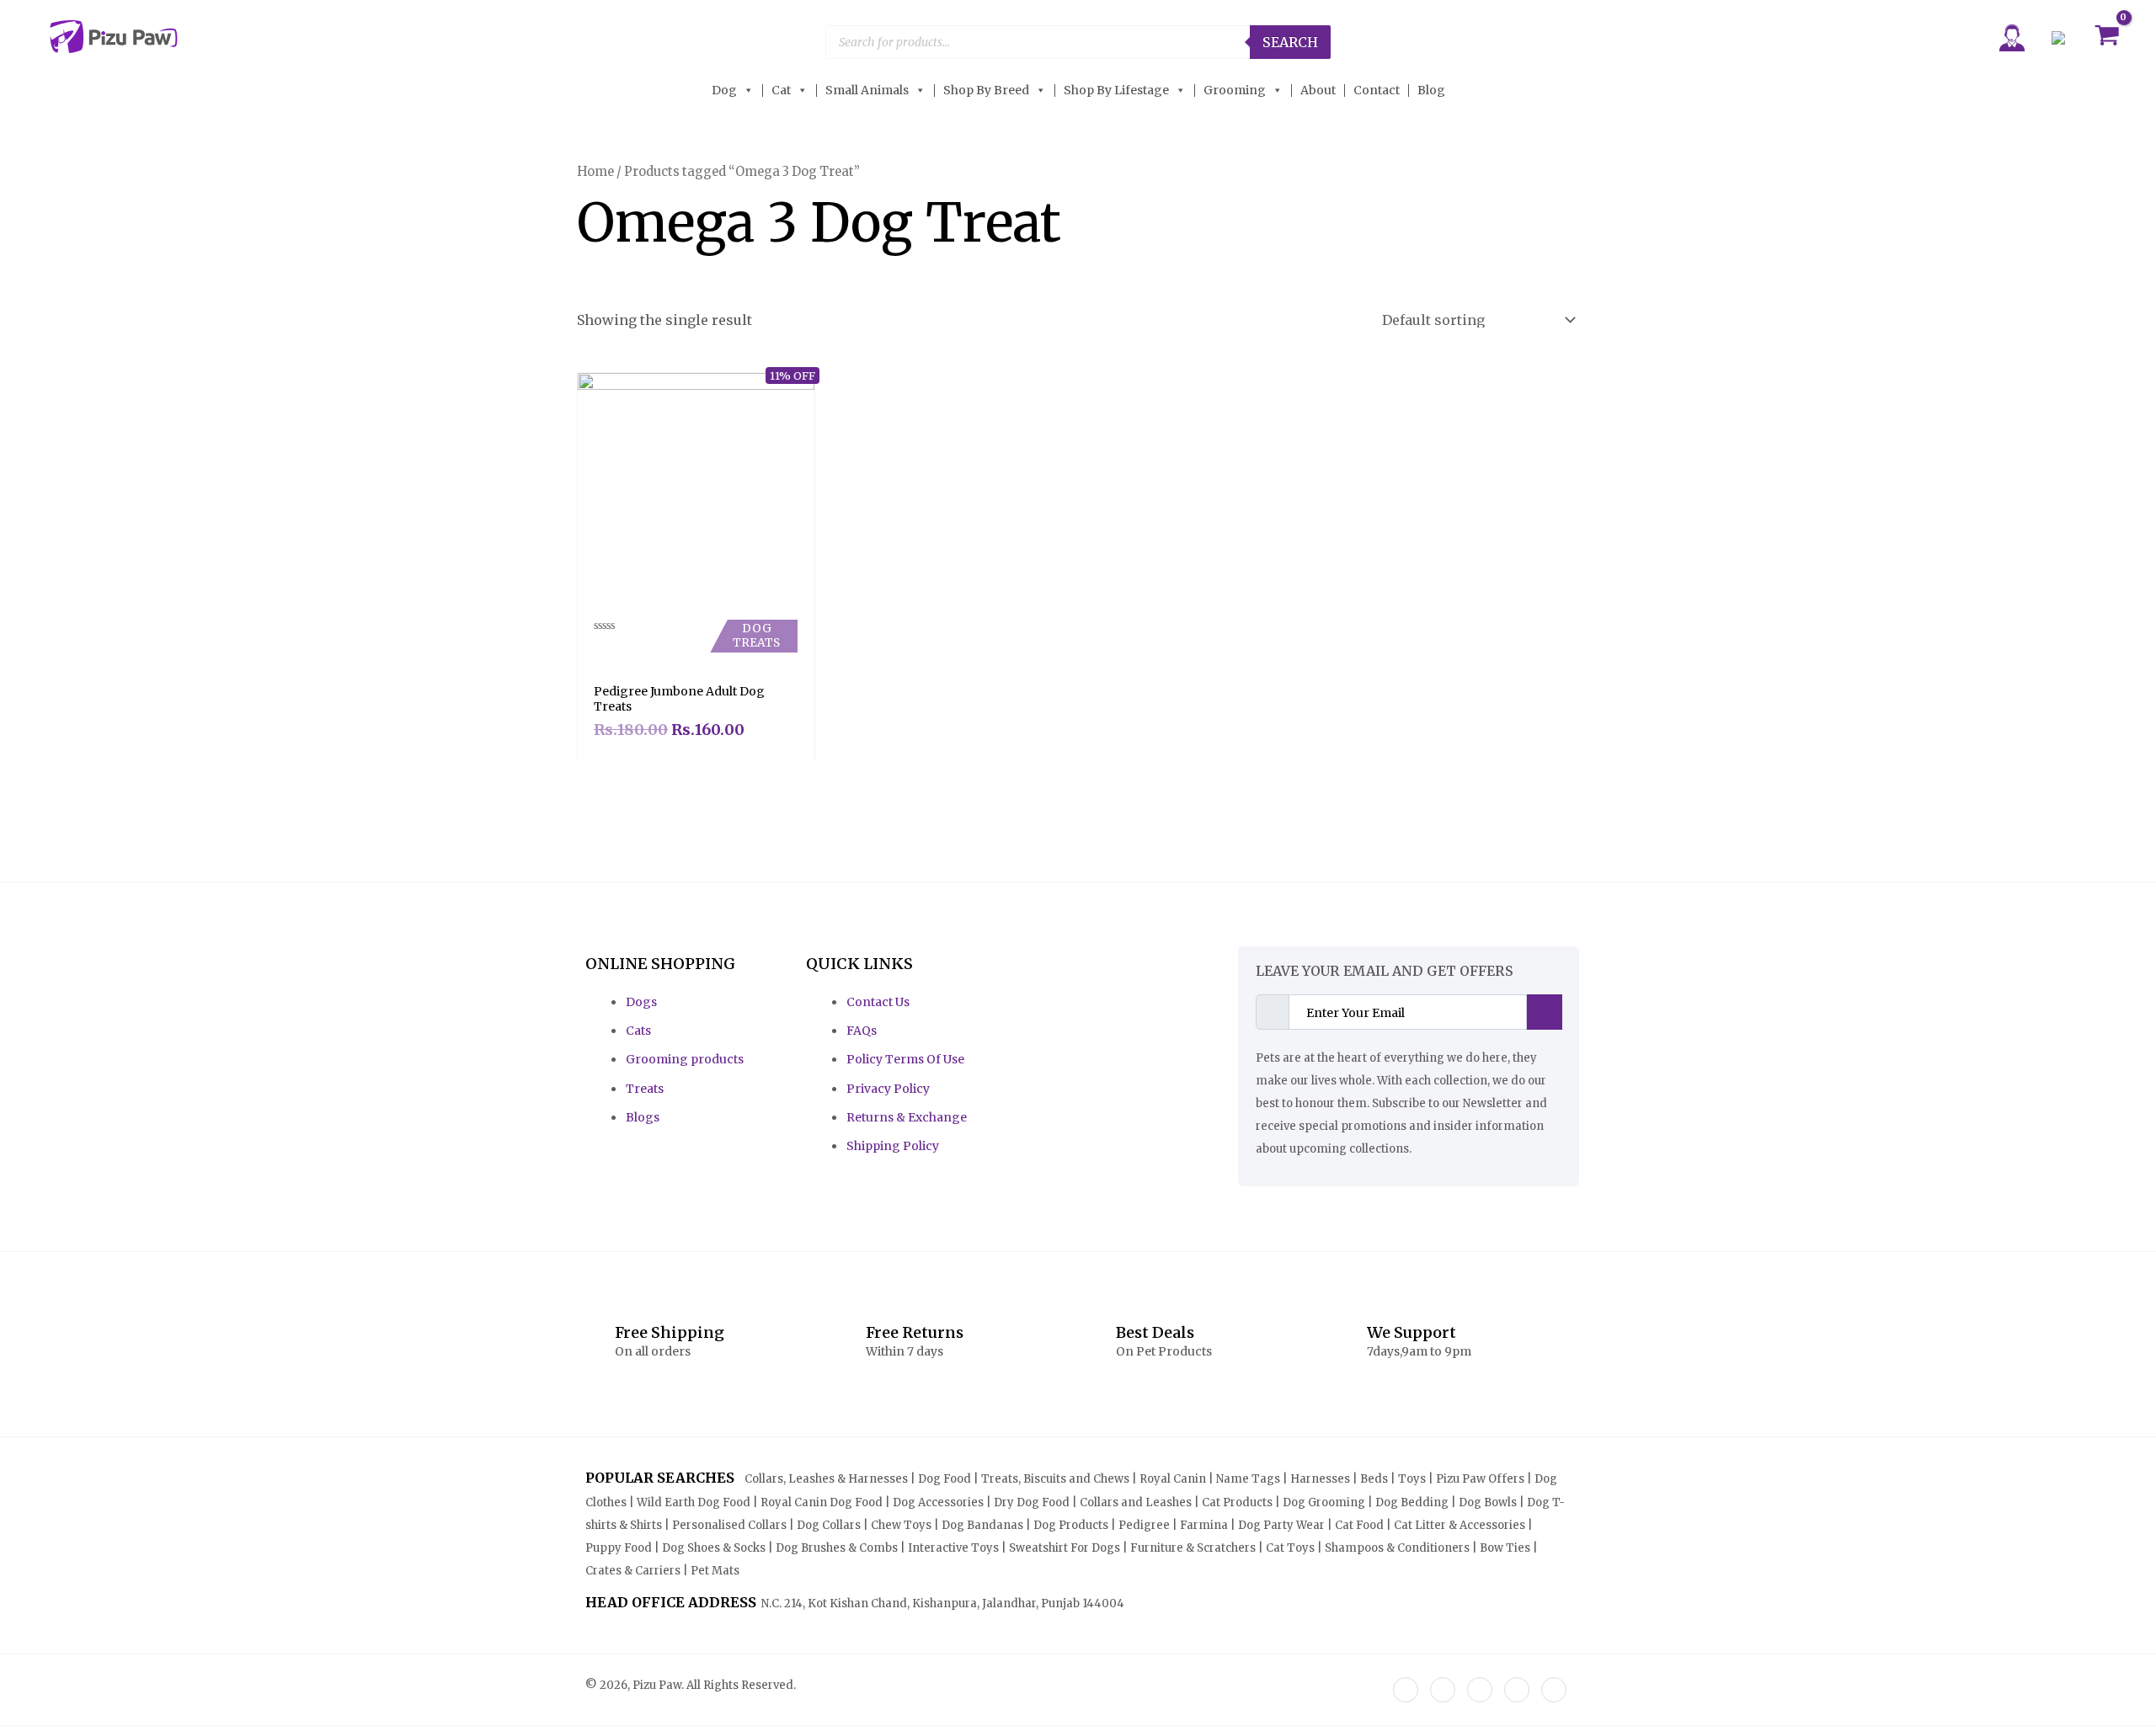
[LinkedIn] (1480, 1690)
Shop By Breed (986, 91)
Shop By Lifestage (1116, 91)
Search (1290, 42)
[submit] (1545, 1012)
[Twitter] (1443, 1690)
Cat (781, 91)
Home (595, 172)
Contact (1377, 91)
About (1318, 91)
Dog (724, 91)
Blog (1431, 91)
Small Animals (867, 91)
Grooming (1235, 91)
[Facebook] (1406, 1690)
